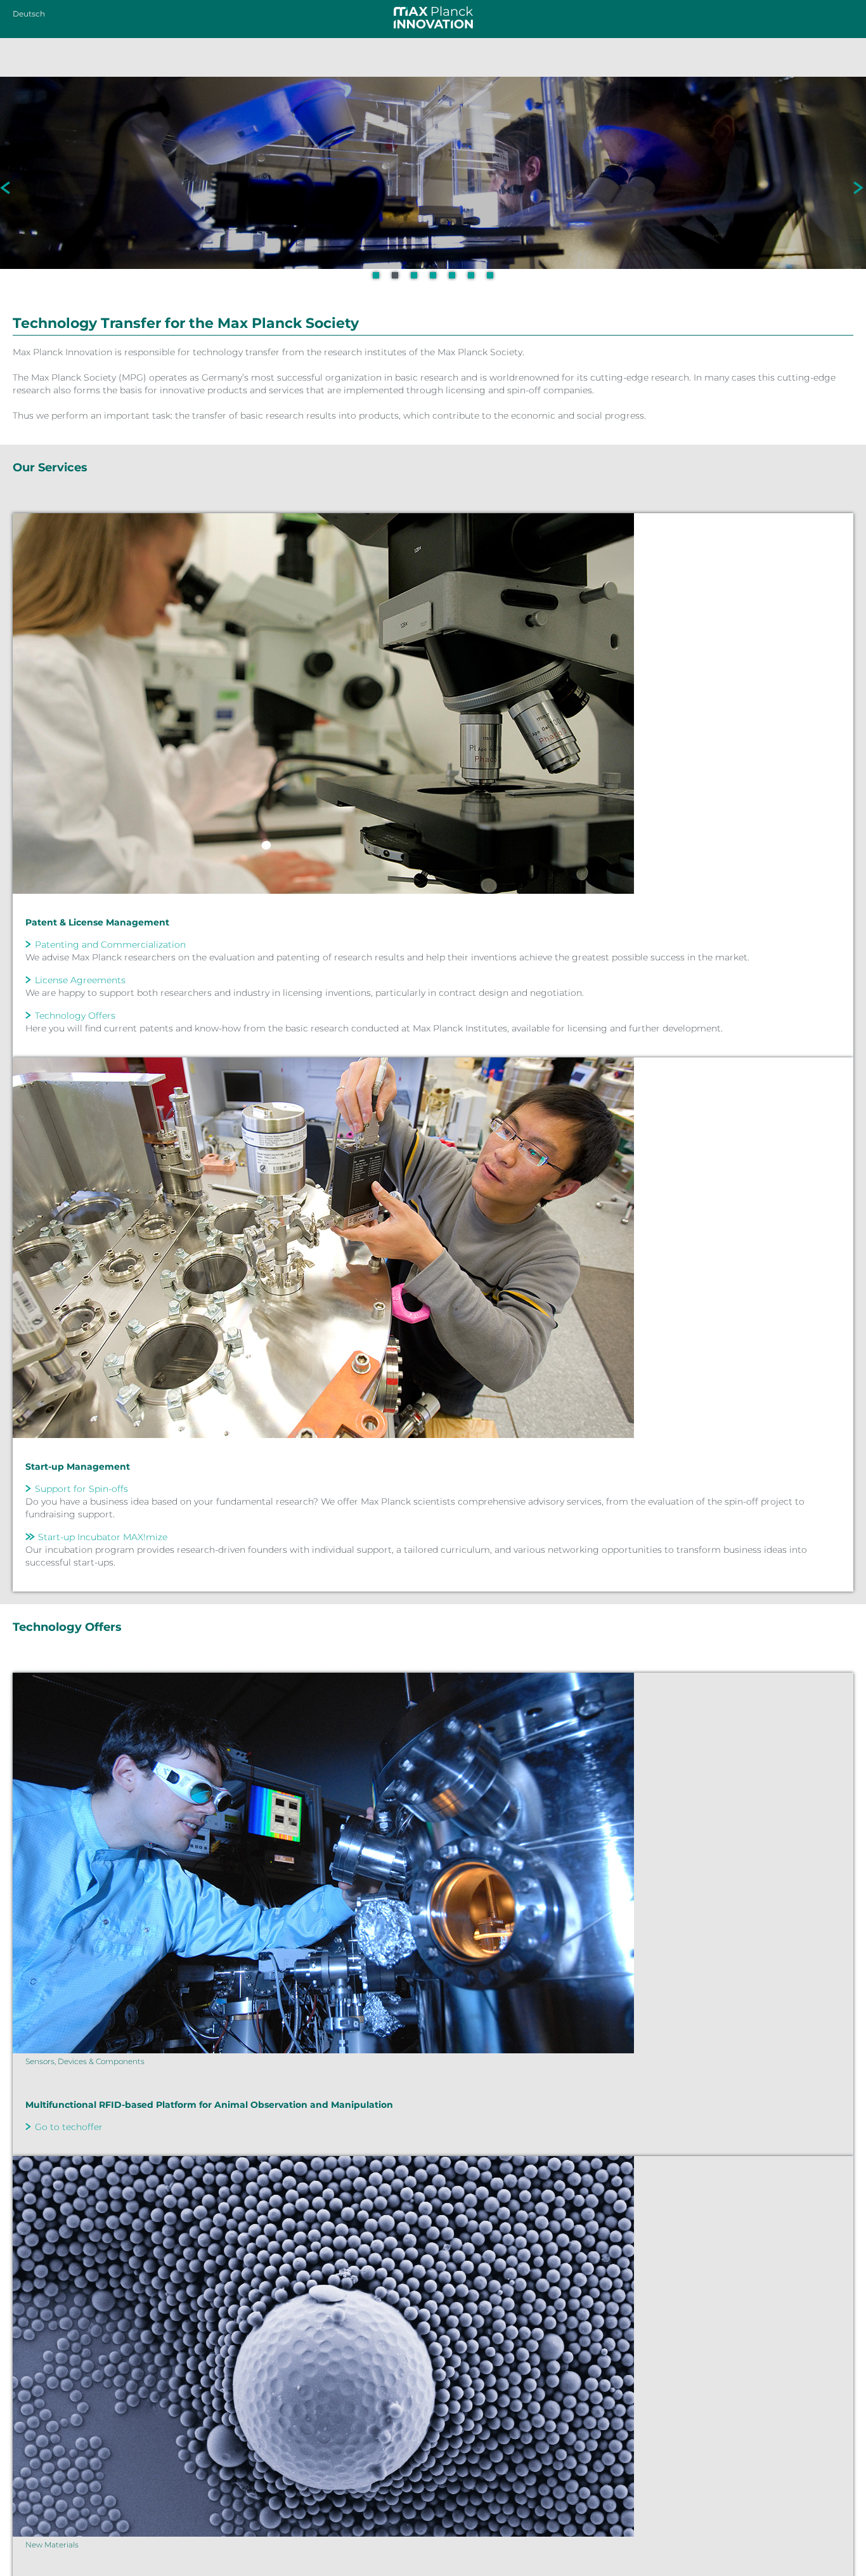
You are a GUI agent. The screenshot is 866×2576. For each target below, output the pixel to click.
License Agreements (80, 980)
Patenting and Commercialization (110, 945)
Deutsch (29, 14)
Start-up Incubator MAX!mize (103, 1537)
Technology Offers (75, 1016)
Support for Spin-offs (81, 1489)
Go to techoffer (69, 2127)
